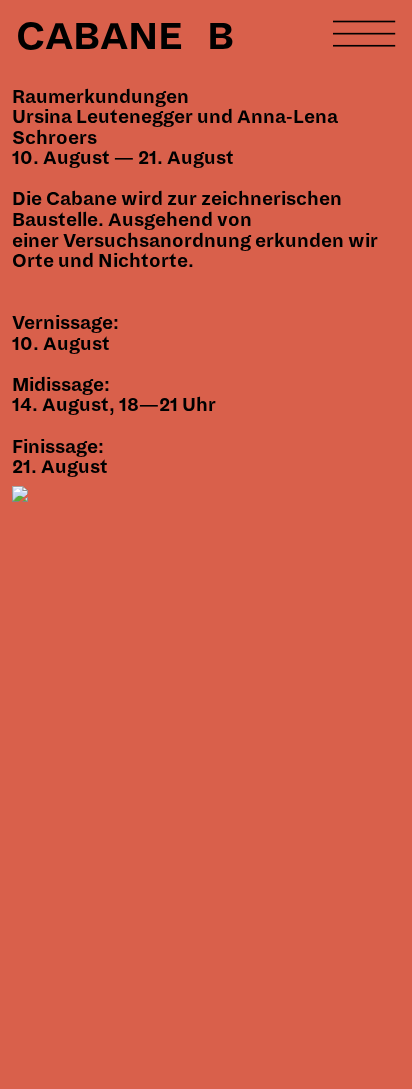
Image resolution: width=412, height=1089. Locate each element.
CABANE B (125, 36)
